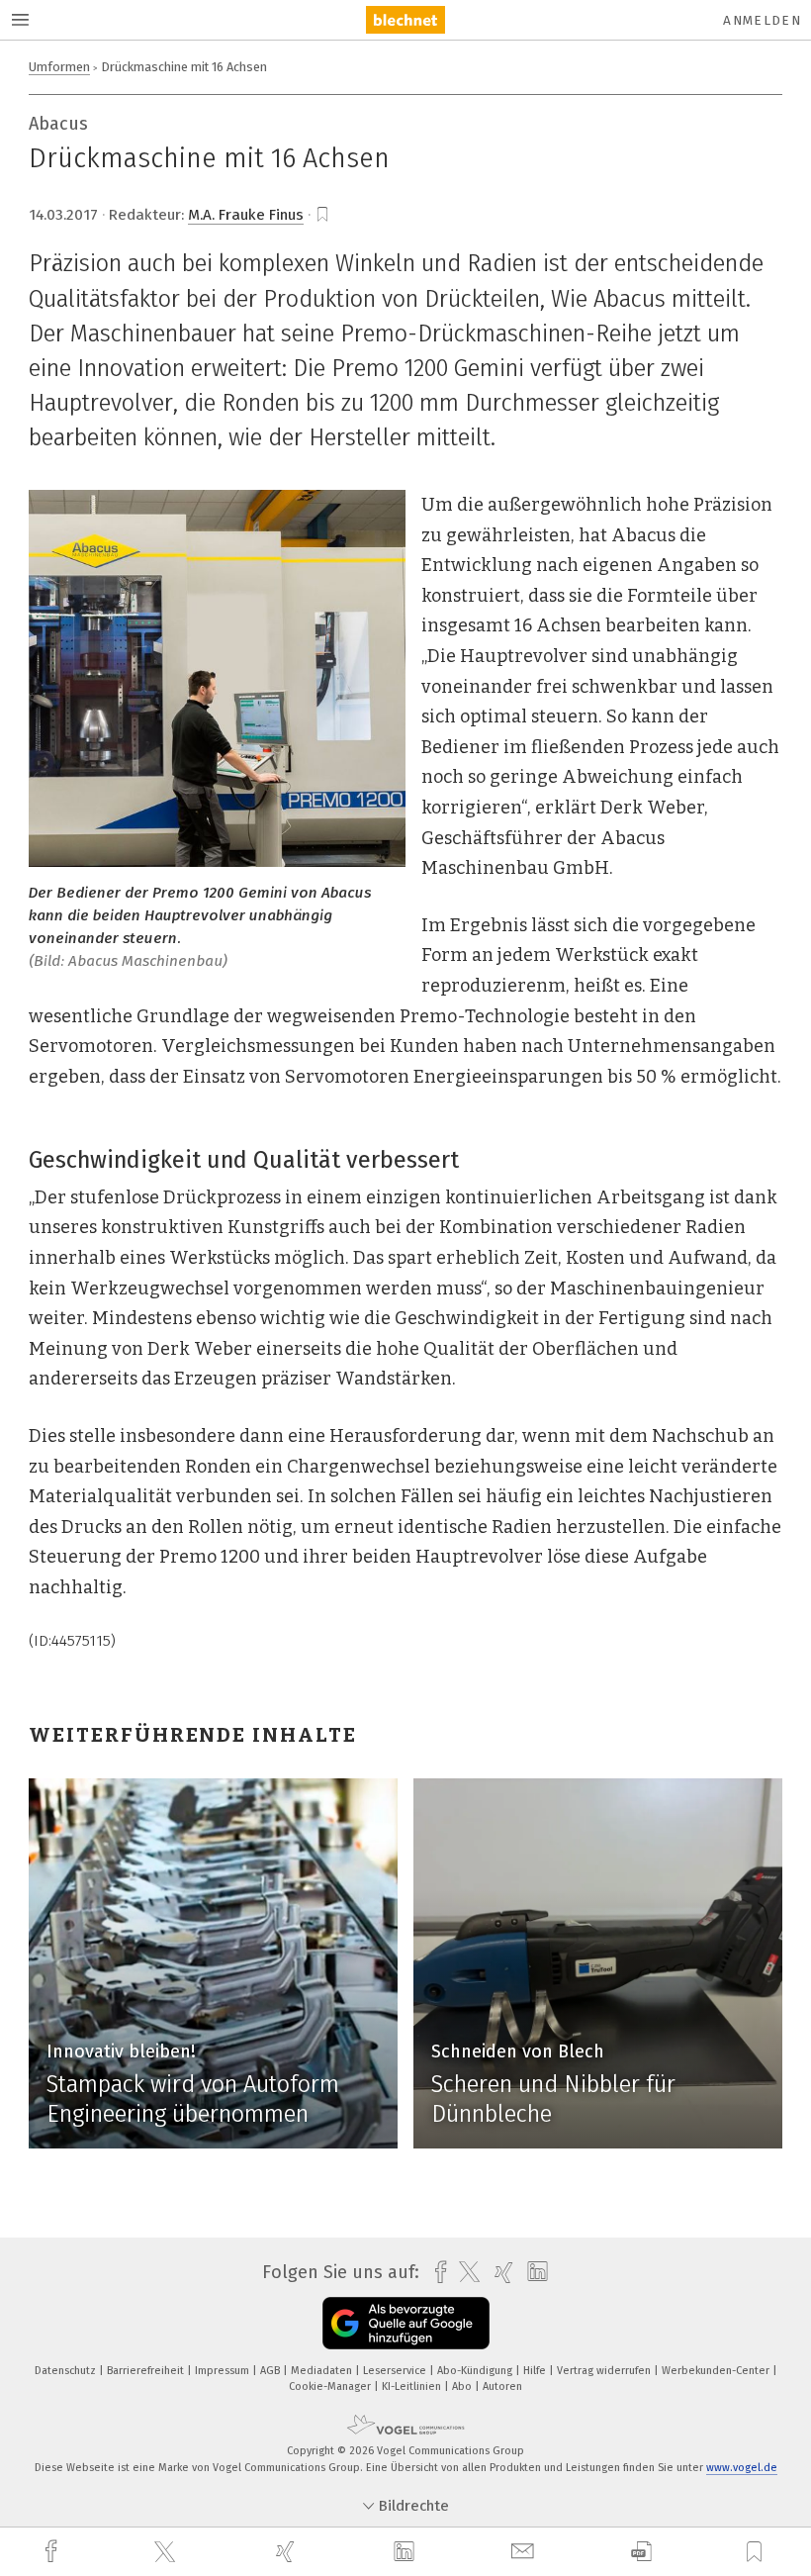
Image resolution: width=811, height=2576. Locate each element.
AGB (271, 2371)
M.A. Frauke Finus (246, 215)
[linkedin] (406, 2552)
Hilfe (536, 2371)
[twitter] (167, 2552)
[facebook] (53, 2552)
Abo (463, 2386)
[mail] (525, 2552)
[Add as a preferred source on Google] (406, 2323)
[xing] (288, 2552)
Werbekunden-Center (717, 2371)
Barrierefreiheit (147, 2371)
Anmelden (762, 20)
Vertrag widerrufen (605, 2371)
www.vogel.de (742, 2468)
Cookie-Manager (331, 2386)
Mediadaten (323, 2371)
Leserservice (396, 2371)
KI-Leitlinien (413, 2386)
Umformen (59, 67)
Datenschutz (67, 2371)
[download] (641, 2552)
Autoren (502, 2386)
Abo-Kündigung (476, 2371)
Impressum (224, 2371)
